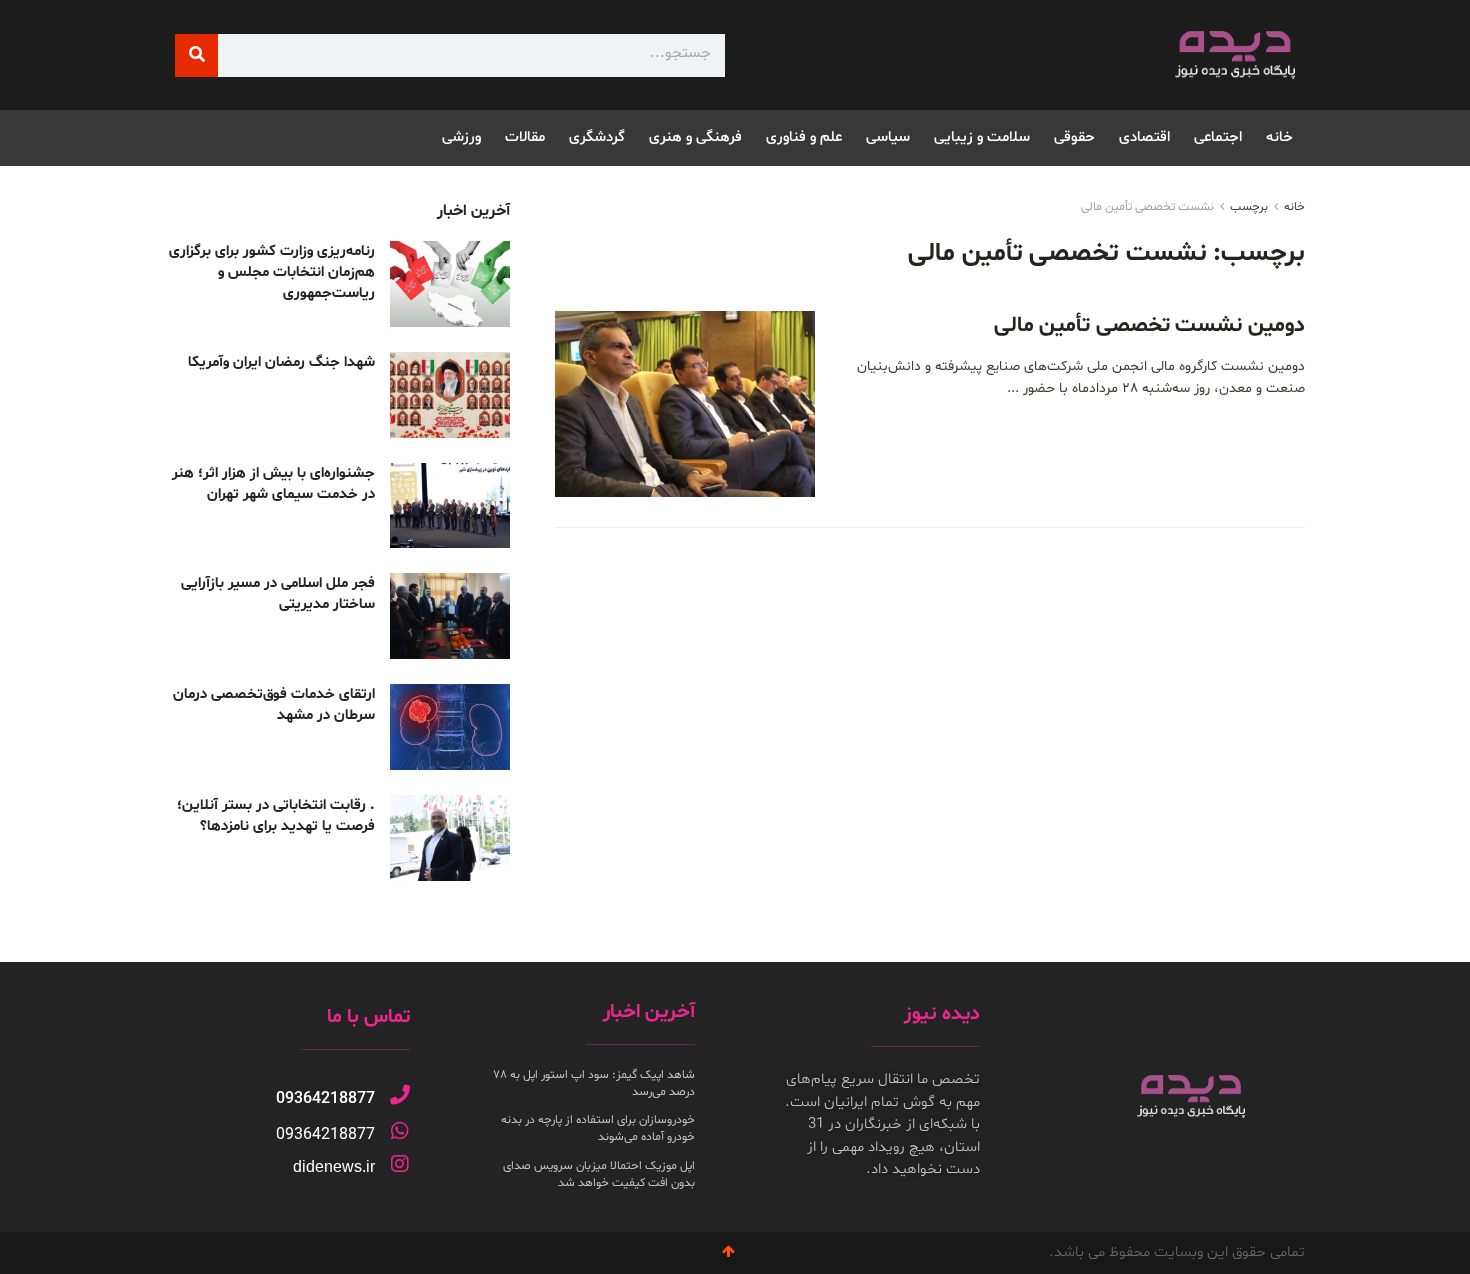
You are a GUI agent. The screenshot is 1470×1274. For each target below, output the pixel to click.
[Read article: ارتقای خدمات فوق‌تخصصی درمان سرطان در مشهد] (450, 727)
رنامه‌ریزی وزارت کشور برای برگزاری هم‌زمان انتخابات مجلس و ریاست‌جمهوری (272, 272)
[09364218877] (400, 1095)
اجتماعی (1218, 137)
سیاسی (888, 137)
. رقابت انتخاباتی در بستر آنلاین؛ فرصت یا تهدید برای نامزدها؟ (276, 816)
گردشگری (597, 137)
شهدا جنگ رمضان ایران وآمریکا (281, 362)
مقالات (525, 137)
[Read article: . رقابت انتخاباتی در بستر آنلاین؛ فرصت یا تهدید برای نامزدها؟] (450, 838)
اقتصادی (1144, 137)
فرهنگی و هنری (695, 137)
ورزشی (461, 137)
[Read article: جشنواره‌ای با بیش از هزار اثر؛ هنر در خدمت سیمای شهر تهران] (450, 506)
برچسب (1249, 207)
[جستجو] (196, 55)
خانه (1279, 137)
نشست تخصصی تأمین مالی (1147, 207)
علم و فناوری (804, 137)
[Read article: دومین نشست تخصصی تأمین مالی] (685, 404)
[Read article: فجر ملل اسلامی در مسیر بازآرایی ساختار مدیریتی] (450, 616)
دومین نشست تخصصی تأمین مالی (1149, 326)
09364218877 (325, 1099)
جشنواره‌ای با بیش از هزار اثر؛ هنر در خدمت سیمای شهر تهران (273, 484)
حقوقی (1074, 137)
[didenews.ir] (400, 1164)
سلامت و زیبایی (982, 137)
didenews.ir (334, 1166)
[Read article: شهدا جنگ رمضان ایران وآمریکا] (450, 395)
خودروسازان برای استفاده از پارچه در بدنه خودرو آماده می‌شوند (598, 1128)
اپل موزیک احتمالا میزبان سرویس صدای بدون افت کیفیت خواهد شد (599, 1174)
